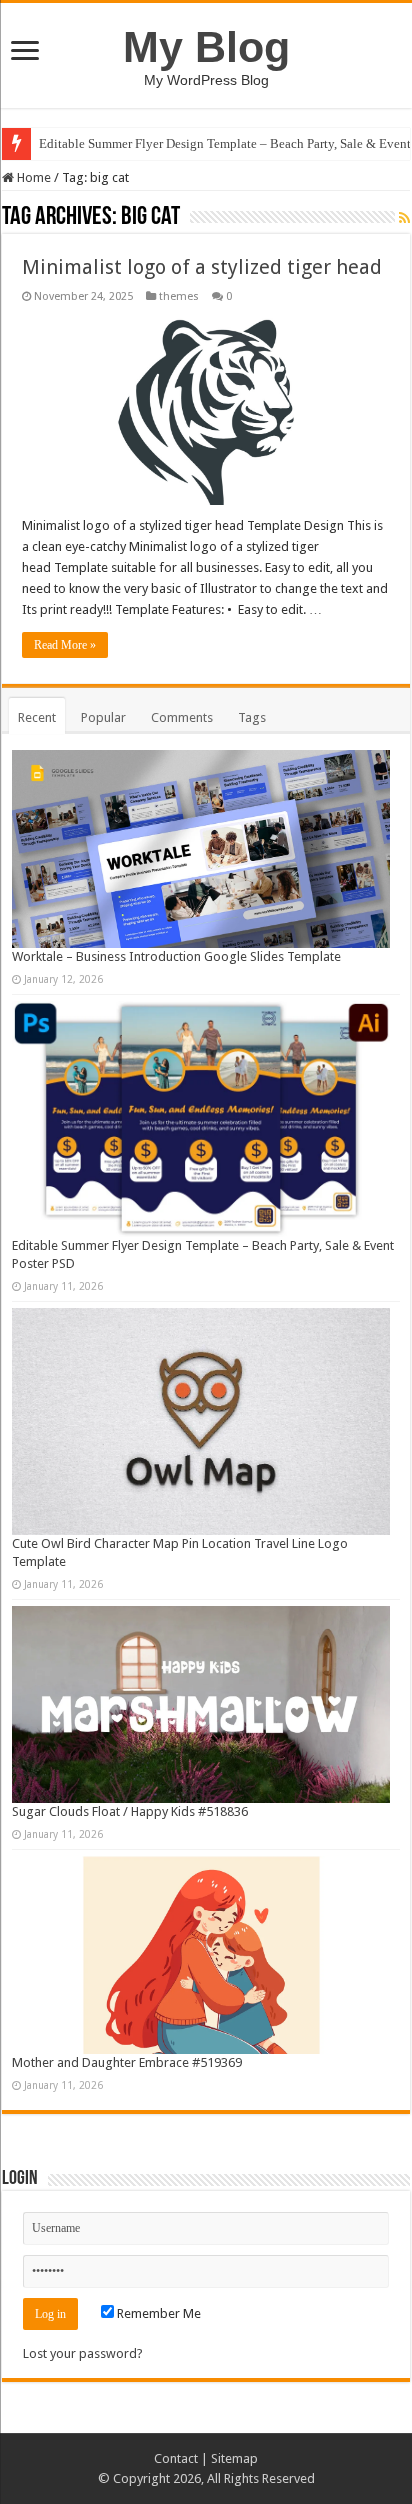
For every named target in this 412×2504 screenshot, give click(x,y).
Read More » (65, 645)
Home (32, 177)
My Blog (206, 47)
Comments (182, 717)
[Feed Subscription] (404, 218)
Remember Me (157, 2313)
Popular (103, 717)
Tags (252, 717)
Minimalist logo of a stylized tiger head (202, 267)
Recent (37, 717)
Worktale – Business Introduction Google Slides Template (176, 956)
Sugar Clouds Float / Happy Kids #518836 (130, 1811)
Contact (176, 2458)
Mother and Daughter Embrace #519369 (127, 2062)
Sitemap (234, 2458)
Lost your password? (83, 2353)
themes (179, 296)
